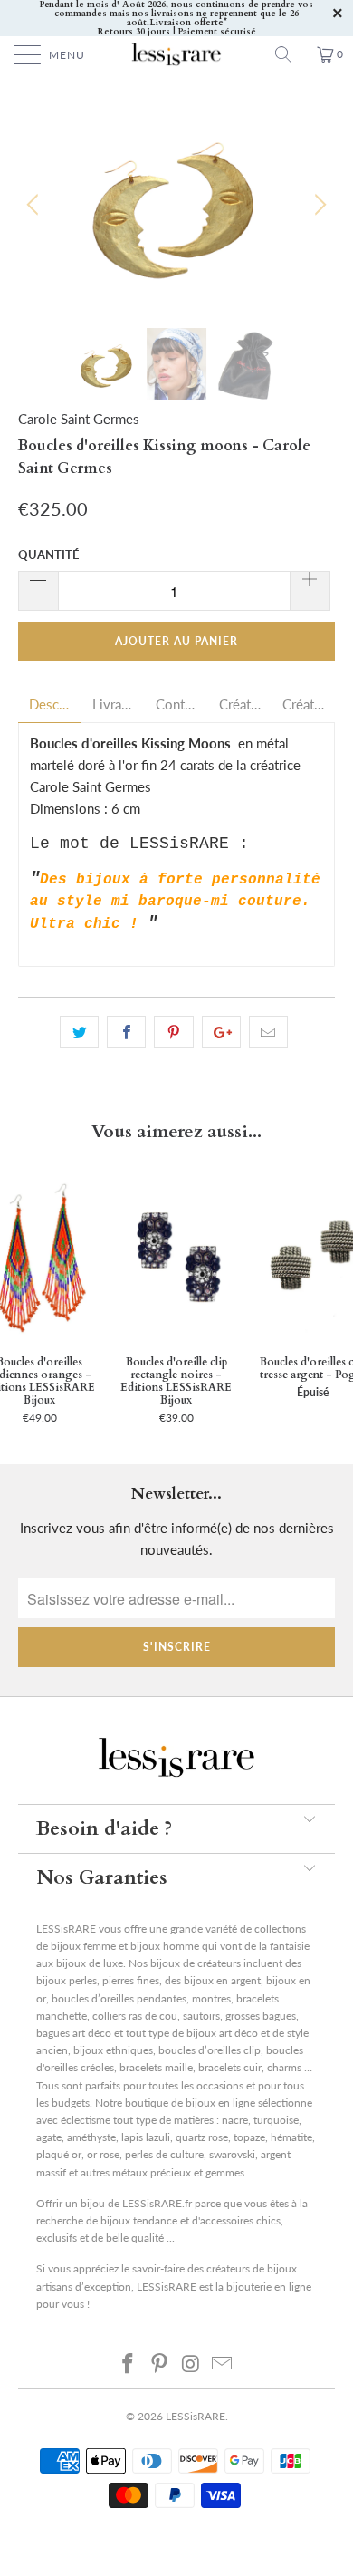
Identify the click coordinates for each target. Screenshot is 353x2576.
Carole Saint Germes (79, 419)
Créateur (240, 704)
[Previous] (35, 205)
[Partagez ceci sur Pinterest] (173, 1032)
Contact (176, 704)
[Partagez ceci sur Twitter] (79, 1032)
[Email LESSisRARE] (223, 2363)
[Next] (318, 205)
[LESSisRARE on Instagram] (192, 2363)
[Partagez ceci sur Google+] (221, 1032)
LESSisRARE (196, 2416)
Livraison (113, 704)
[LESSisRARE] (177, 54)
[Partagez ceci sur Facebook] (126, 1032)
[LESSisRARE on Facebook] (129, 2363)
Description (50, 704)
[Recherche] (290, 54)
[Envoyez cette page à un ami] (268, 1032)
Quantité (48, 555)
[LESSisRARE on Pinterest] (160, 2363)
